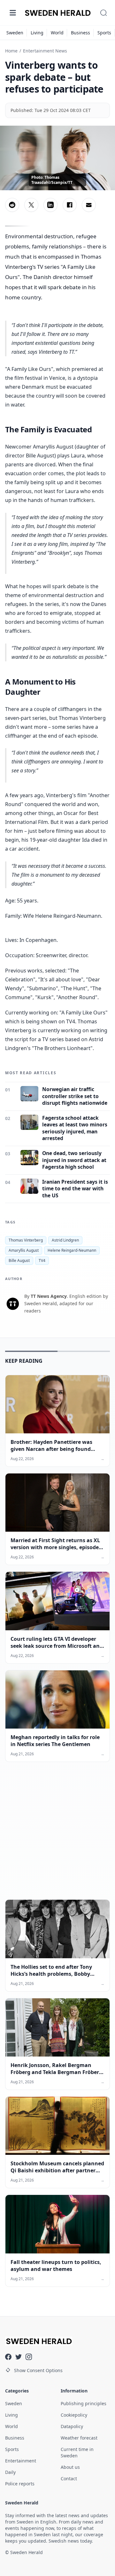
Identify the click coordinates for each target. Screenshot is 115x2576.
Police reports (20, 2484)
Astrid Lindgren (65, 1240)
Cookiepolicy (74, 2415)
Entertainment (21, 2461)
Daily (10, 2472)
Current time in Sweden (77, 2452)
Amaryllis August (24, 1250)
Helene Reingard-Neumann (72, 1250)
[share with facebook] (70, 205)
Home (11, 51)
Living (37, 33)
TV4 (42, 1260)
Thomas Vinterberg (26, 1240)
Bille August (19, 1260)
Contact (69, 2479)
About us (70, 2467)
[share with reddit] (12, 205)
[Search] (103, 13)
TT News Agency (49, 1296)
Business (80, 33)
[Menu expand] (13, 13)
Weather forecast (79, 2438)
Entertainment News (45, 51)
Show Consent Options (38, 2370)
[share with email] (89, 205)
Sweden (15, 33)
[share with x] (31, 205)
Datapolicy (72, 2426)
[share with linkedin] (50, 205)
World (57, 33)
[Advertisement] (57, 1836)
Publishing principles (84, 2403)
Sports (104, 33)
